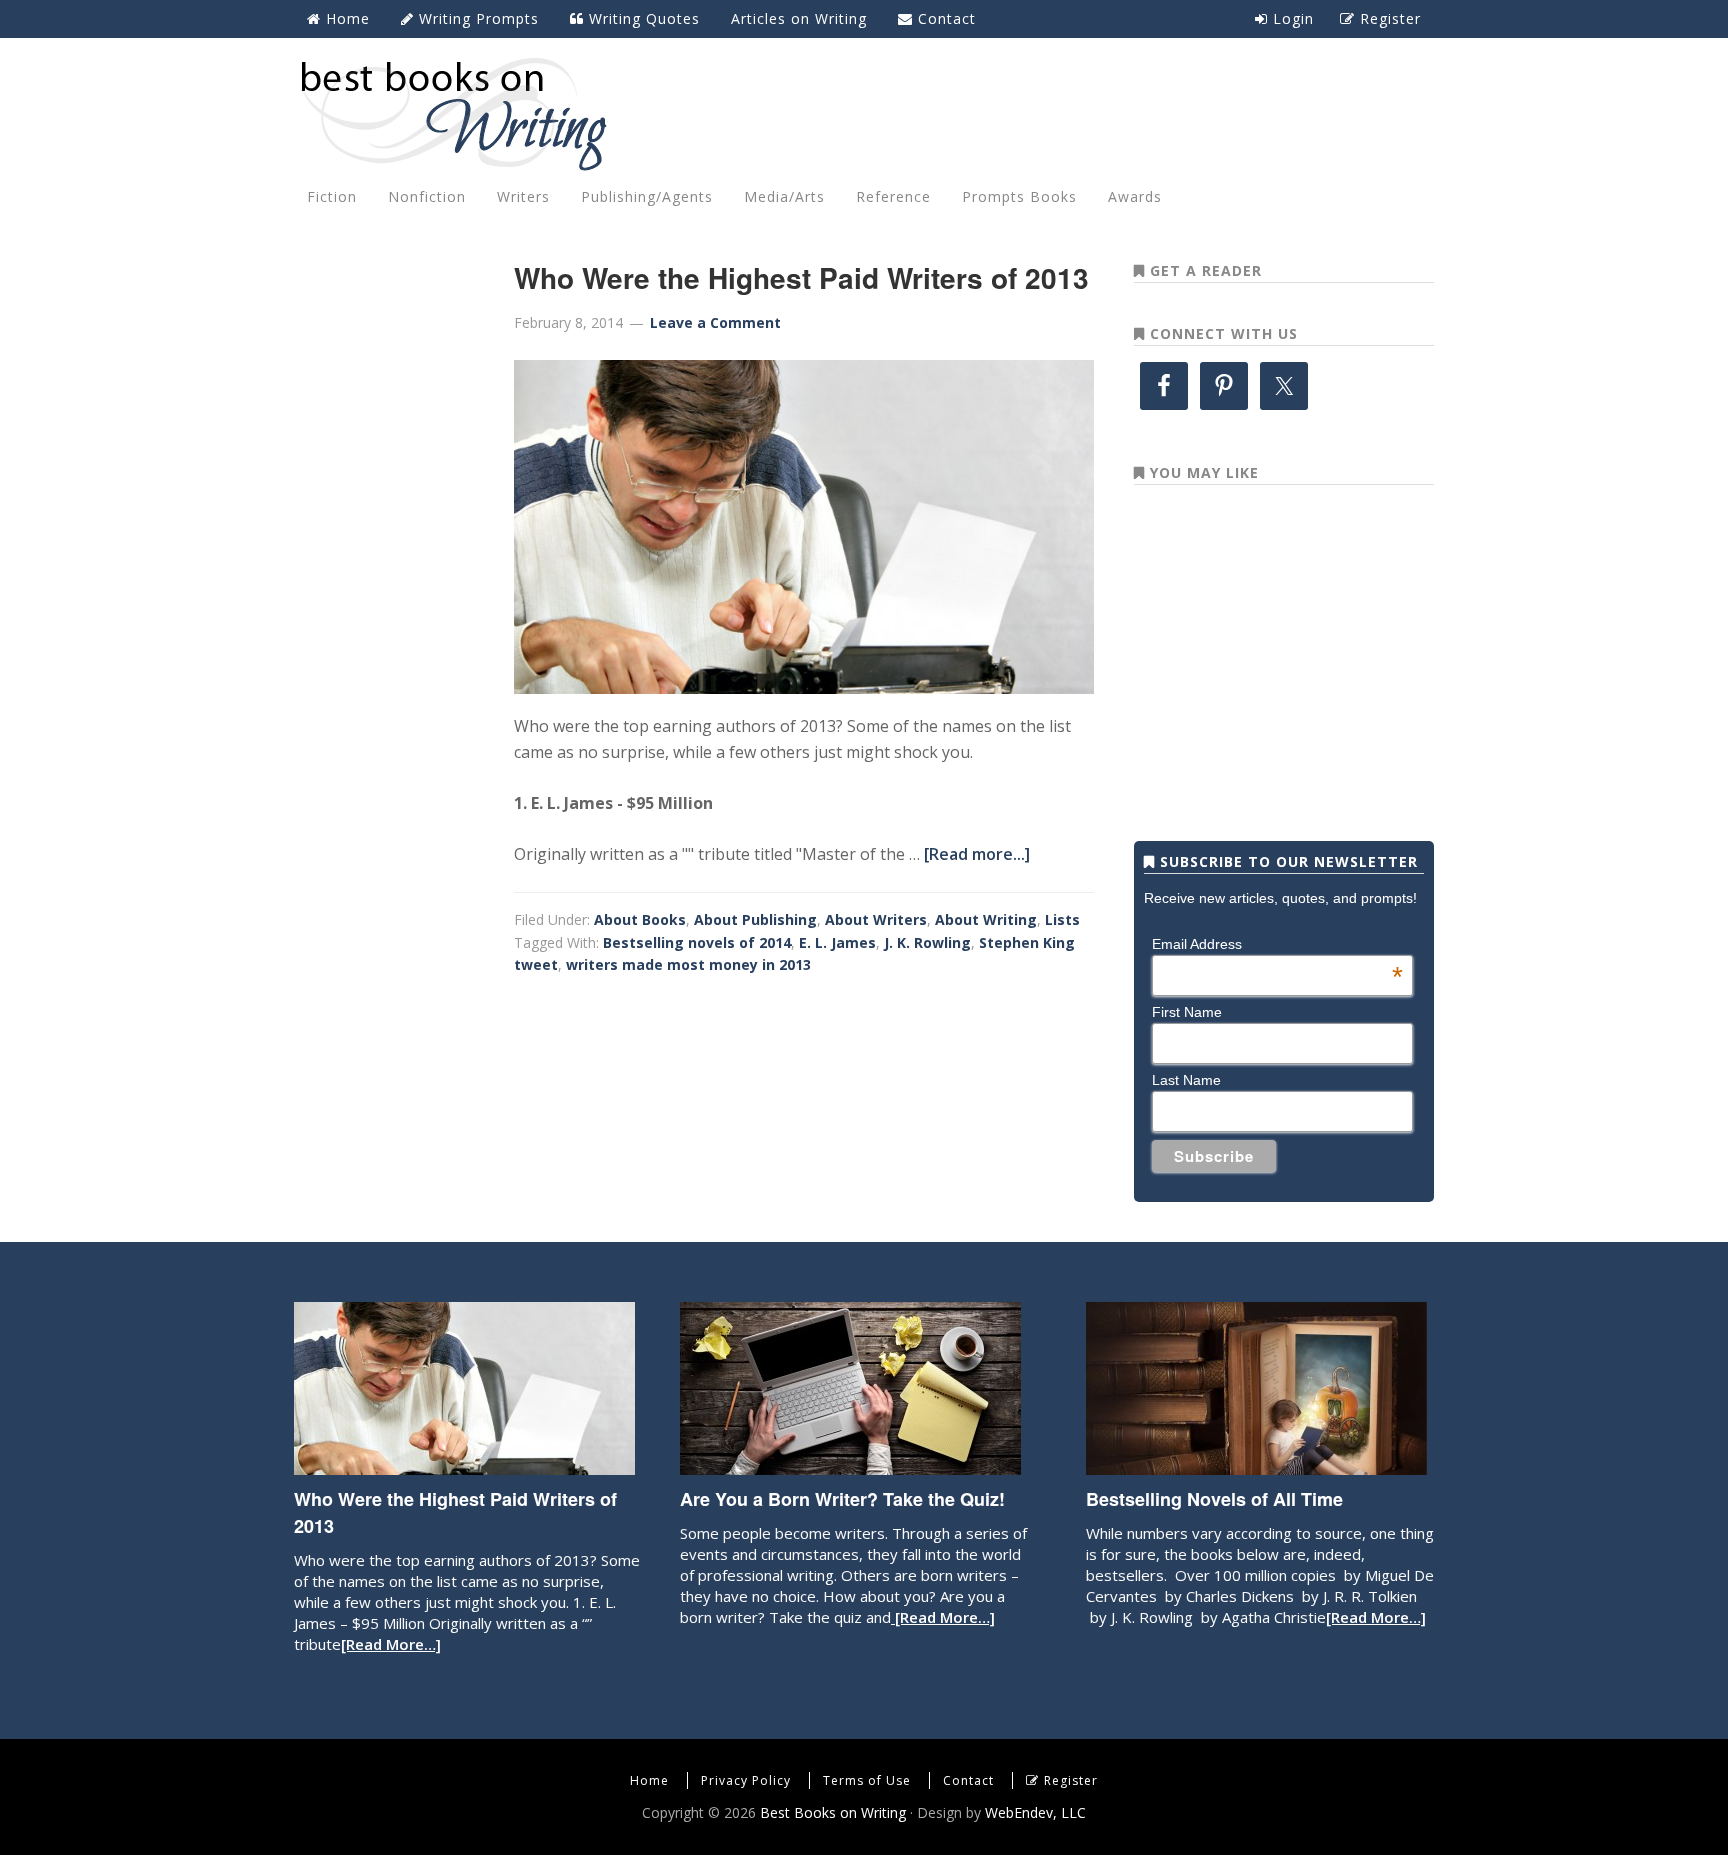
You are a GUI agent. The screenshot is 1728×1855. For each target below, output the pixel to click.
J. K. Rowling (927, 942)
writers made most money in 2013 (688, 964)
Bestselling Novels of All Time (1214, 1499)
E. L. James (837, 942)
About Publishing (755, 919)
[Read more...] (977, 854)
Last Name (1186, 1080)
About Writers (876, 919)
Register (1071, 1780)
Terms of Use (867, 1780)
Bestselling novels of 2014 (697, 942)
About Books (640, 919)
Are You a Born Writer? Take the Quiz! (842, 1499)
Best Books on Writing (864, 113)
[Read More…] (391, 1644)
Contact (968, 1780)
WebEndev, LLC (1035, 1812)
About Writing (986, 919)
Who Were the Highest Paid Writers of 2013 (801, 277)
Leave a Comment (715, 322)
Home (649, 1780)
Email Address (1277, 944)
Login (1291, 18)
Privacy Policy (746, 1780)
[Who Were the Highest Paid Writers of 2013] (464, 1465)
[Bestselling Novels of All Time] (1256, 1465)
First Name (1187, 1012)
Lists (1062, 919)
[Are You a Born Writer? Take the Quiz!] (850, 1465)
